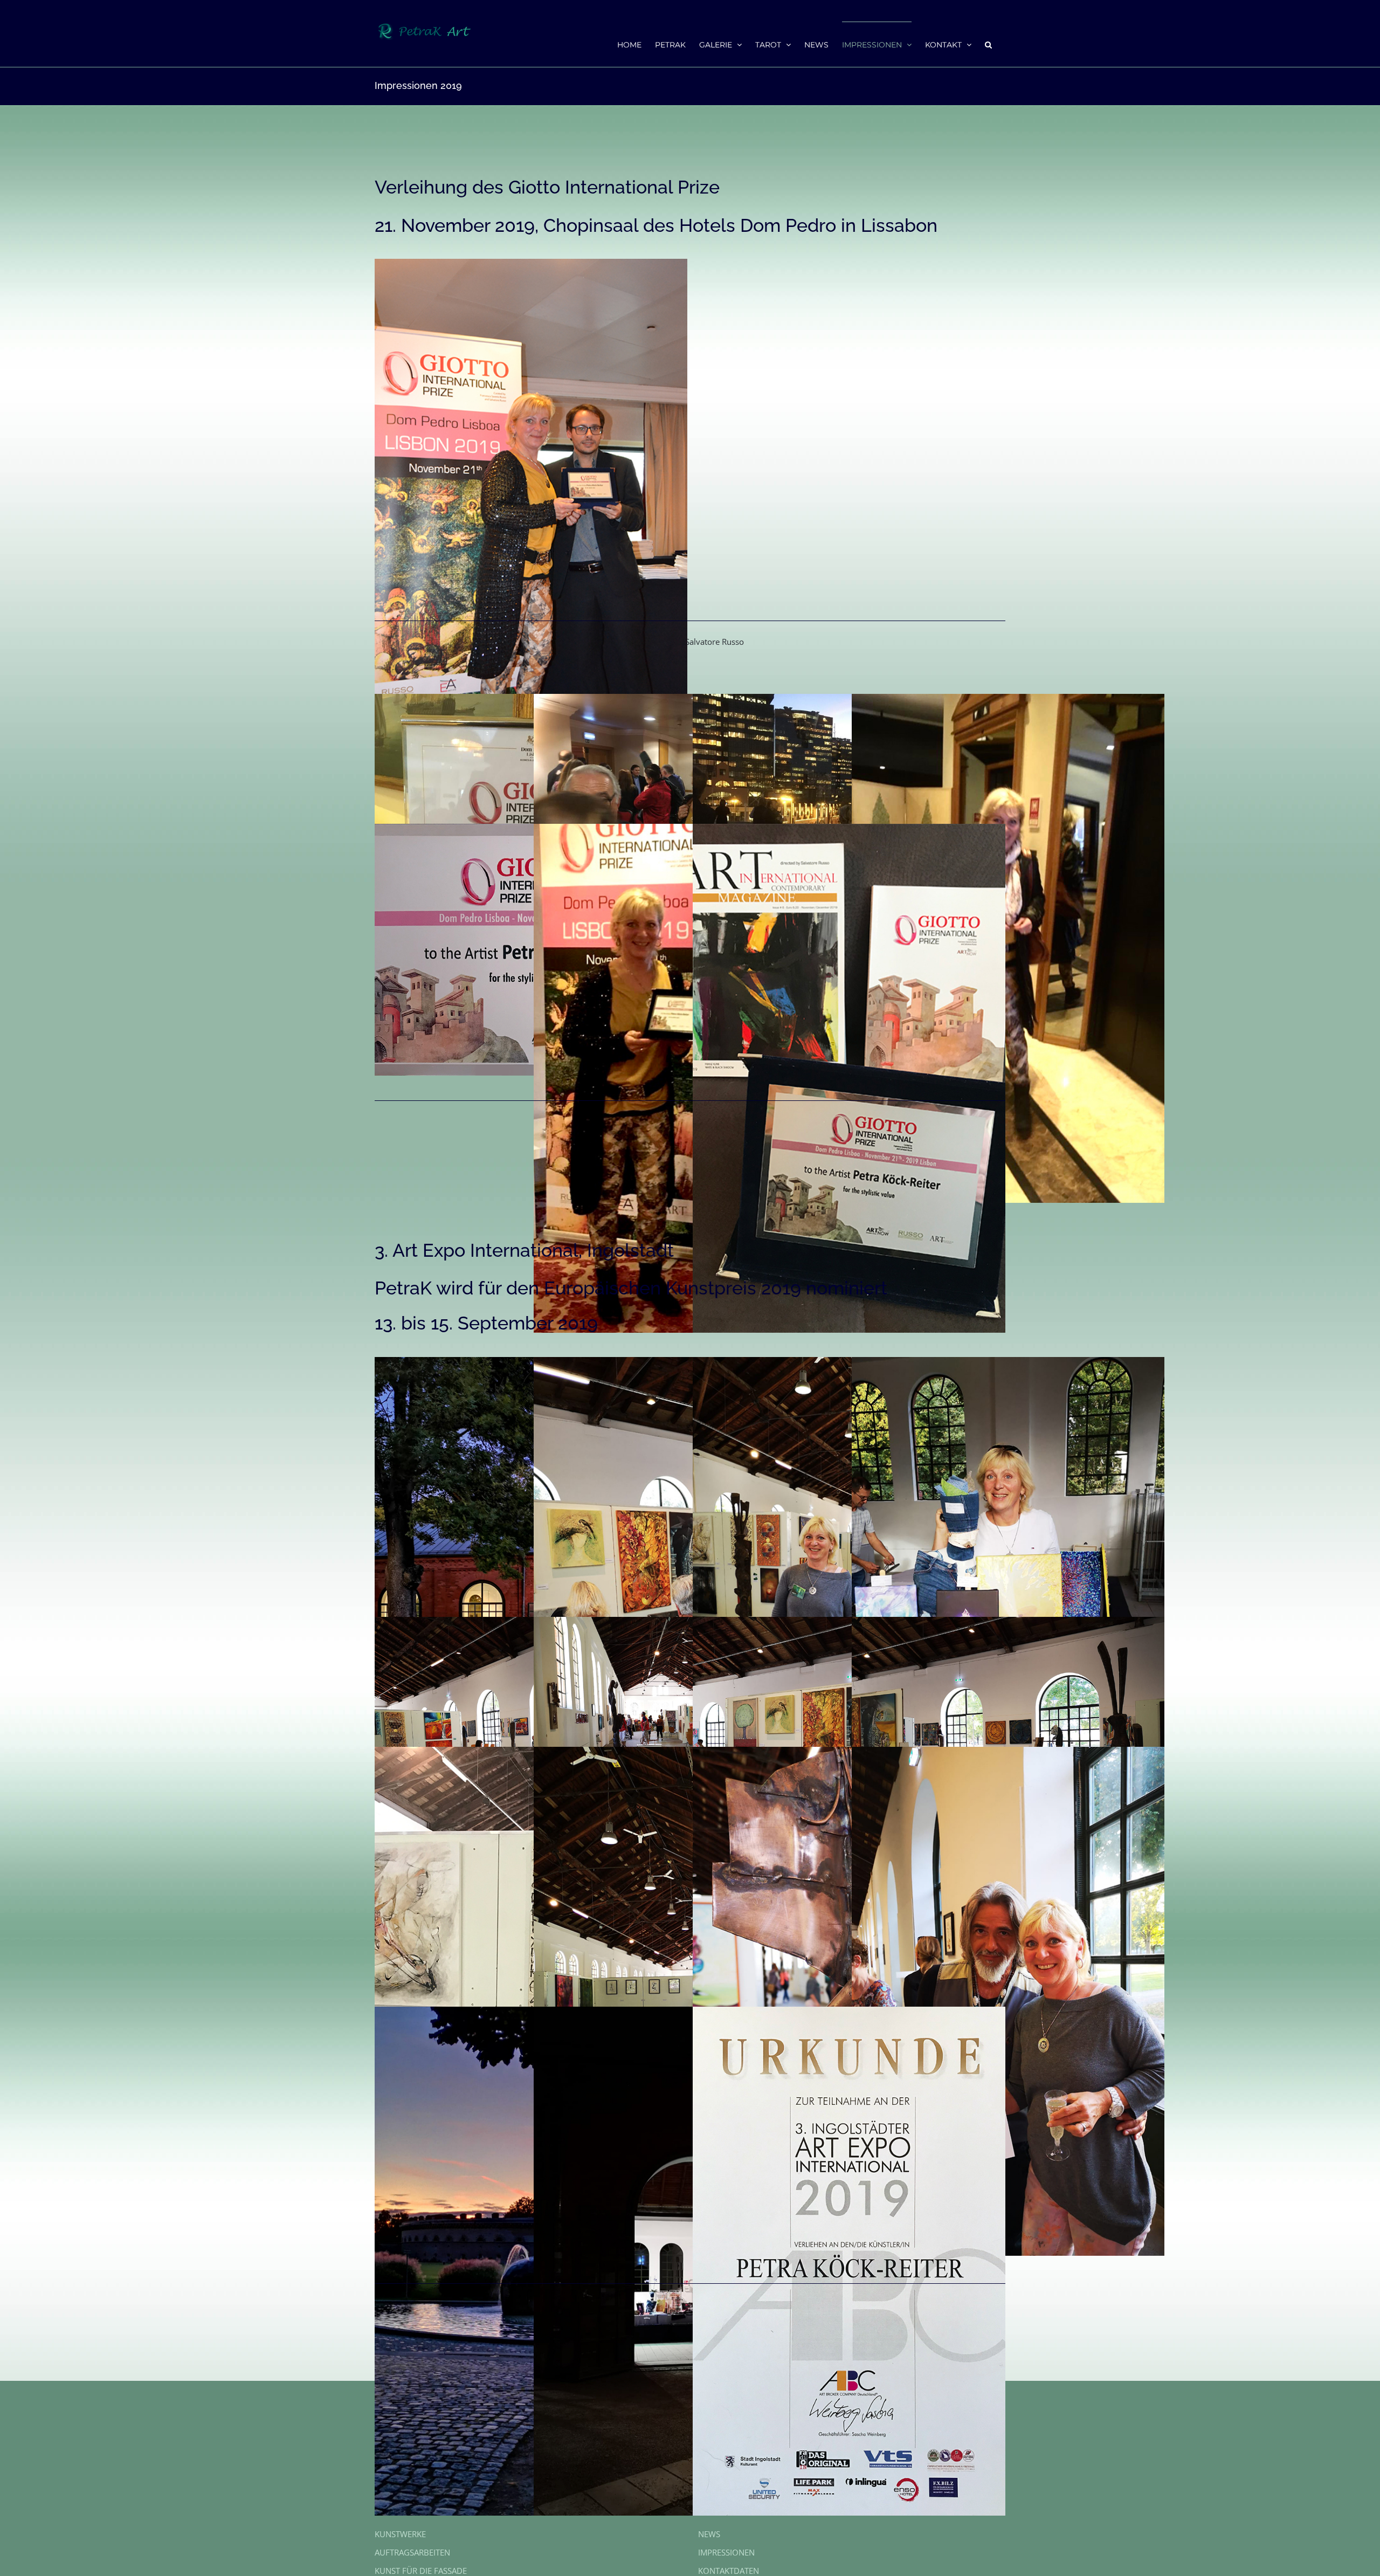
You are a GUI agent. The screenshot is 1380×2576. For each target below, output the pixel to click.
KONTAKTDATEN (729, 2571)
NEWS (709, 2534)
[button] (988, 44)
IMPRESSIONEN (726, 2552)
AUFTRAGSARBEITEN (412, 2552)
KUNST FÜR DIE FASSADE (421, 2571)
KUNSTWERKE (400, 2534)
